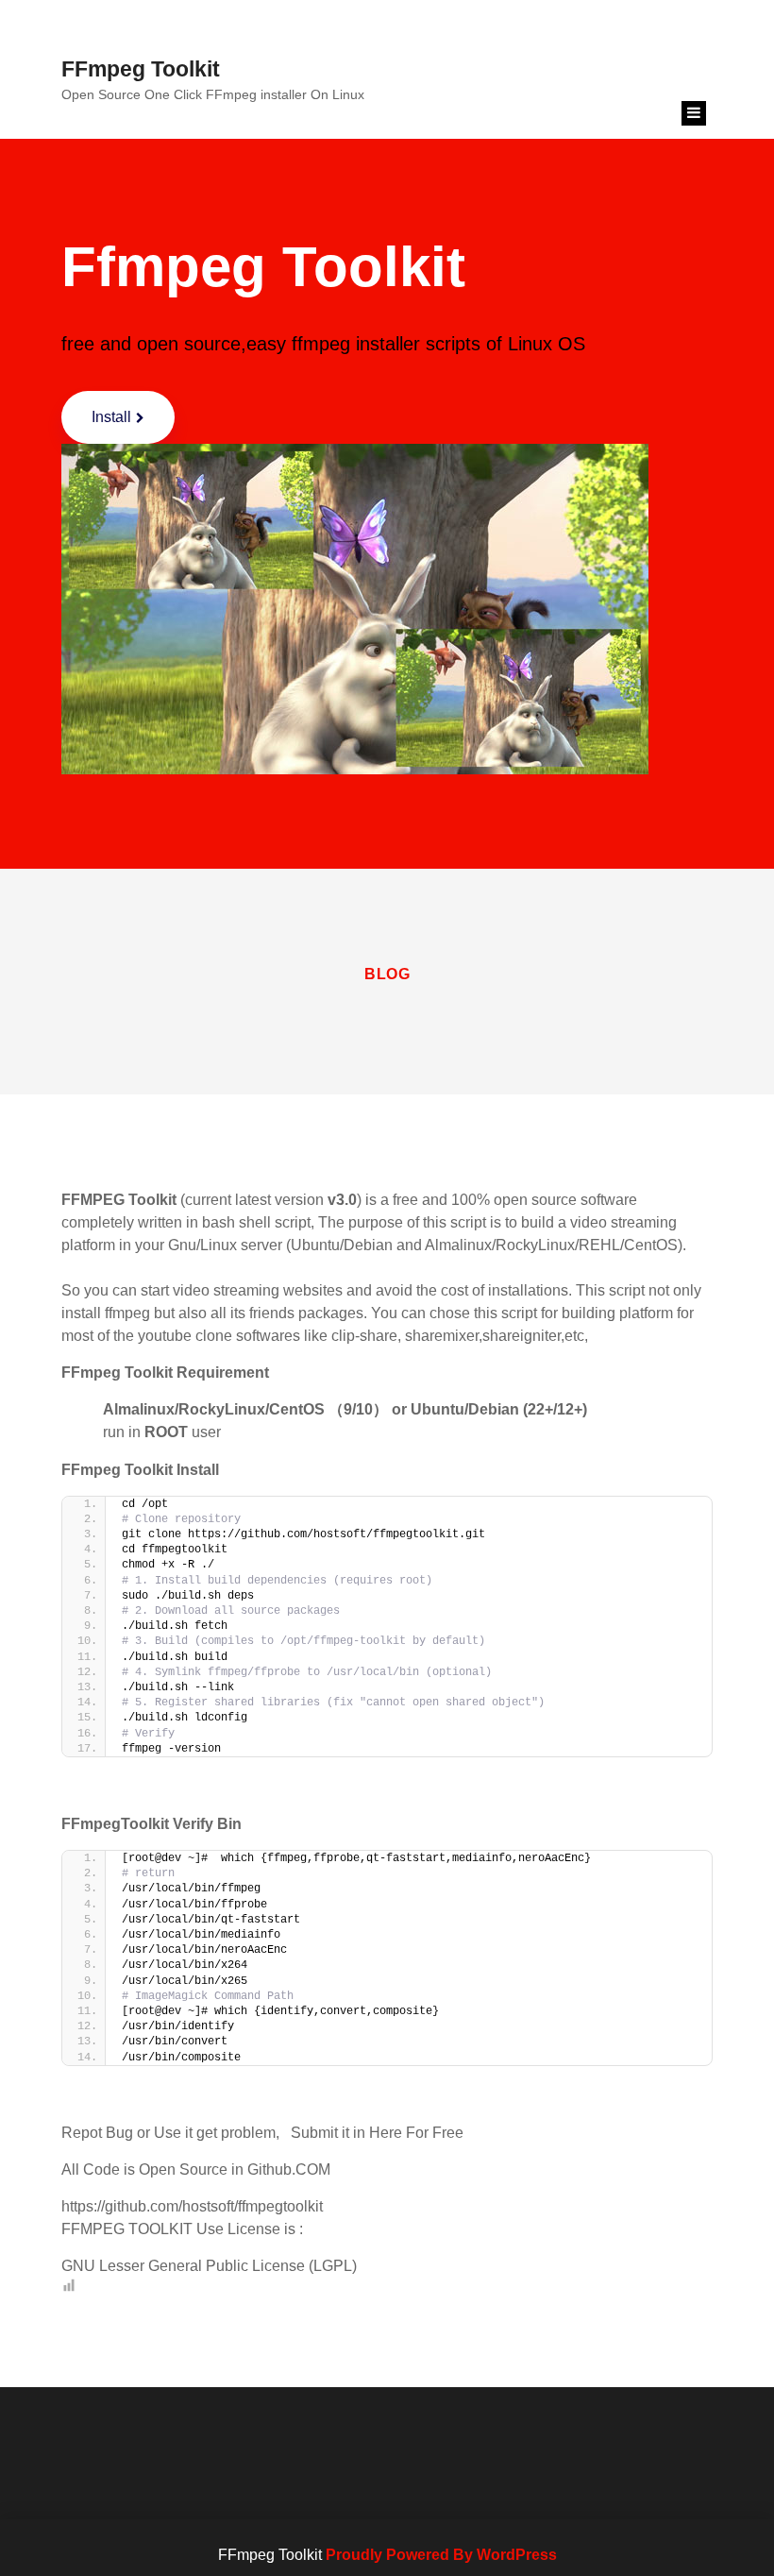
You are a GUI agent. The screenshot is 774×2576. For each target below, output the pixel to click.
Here (386, 2133)
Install (111, 417)
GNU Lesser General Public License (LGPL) (209, 2266)
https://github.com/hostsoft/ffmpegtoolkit (192, 2206)
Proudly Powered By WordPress (441, 2555)
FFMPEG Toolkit (119, 1200)
